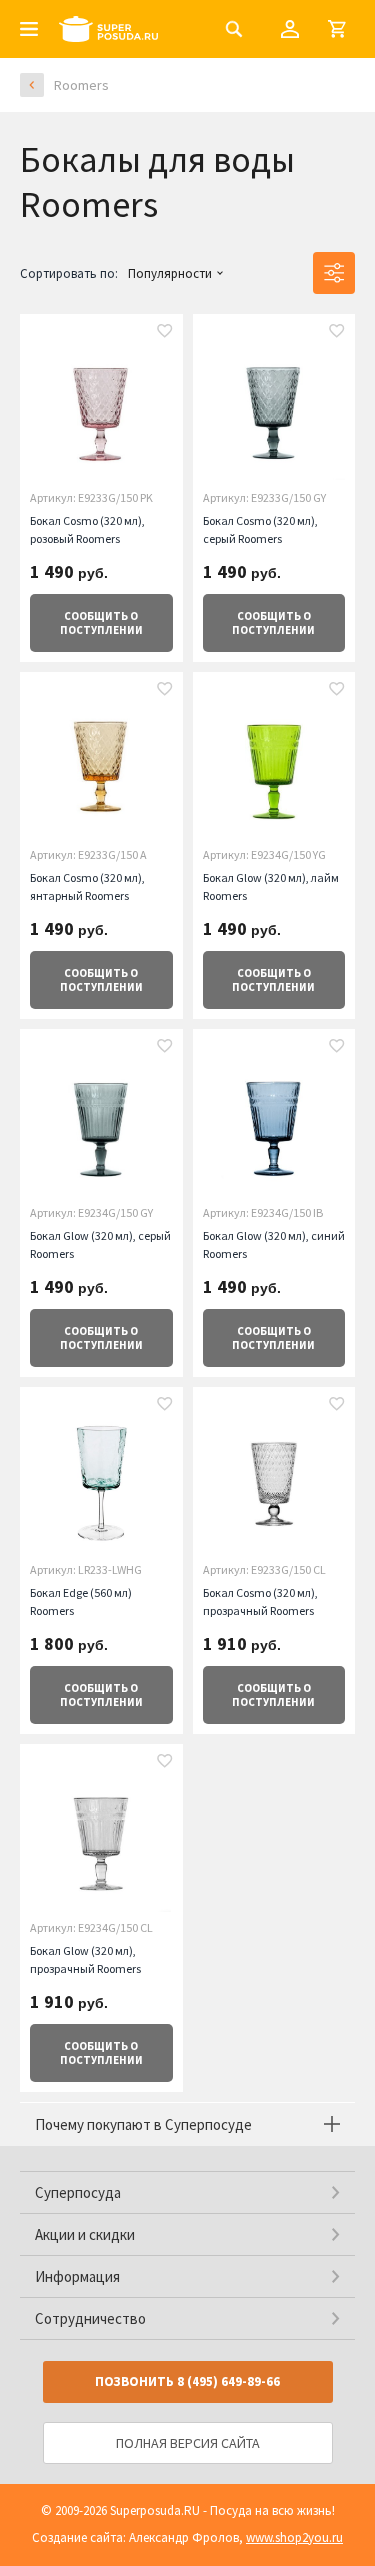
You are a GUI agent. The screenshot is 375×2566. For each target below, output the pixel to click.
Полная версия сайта (188, 2443)
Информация (77, 2276)
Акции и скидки (85, 2234)
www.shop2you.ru (294, 2537)
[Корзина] (337, 29)
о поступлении (101, 623)
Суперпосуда (78, 2192)
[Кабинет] (290, 29)
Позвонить (187, 2381)
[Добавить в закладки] (165, 333)
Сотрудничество (90, 2318)
